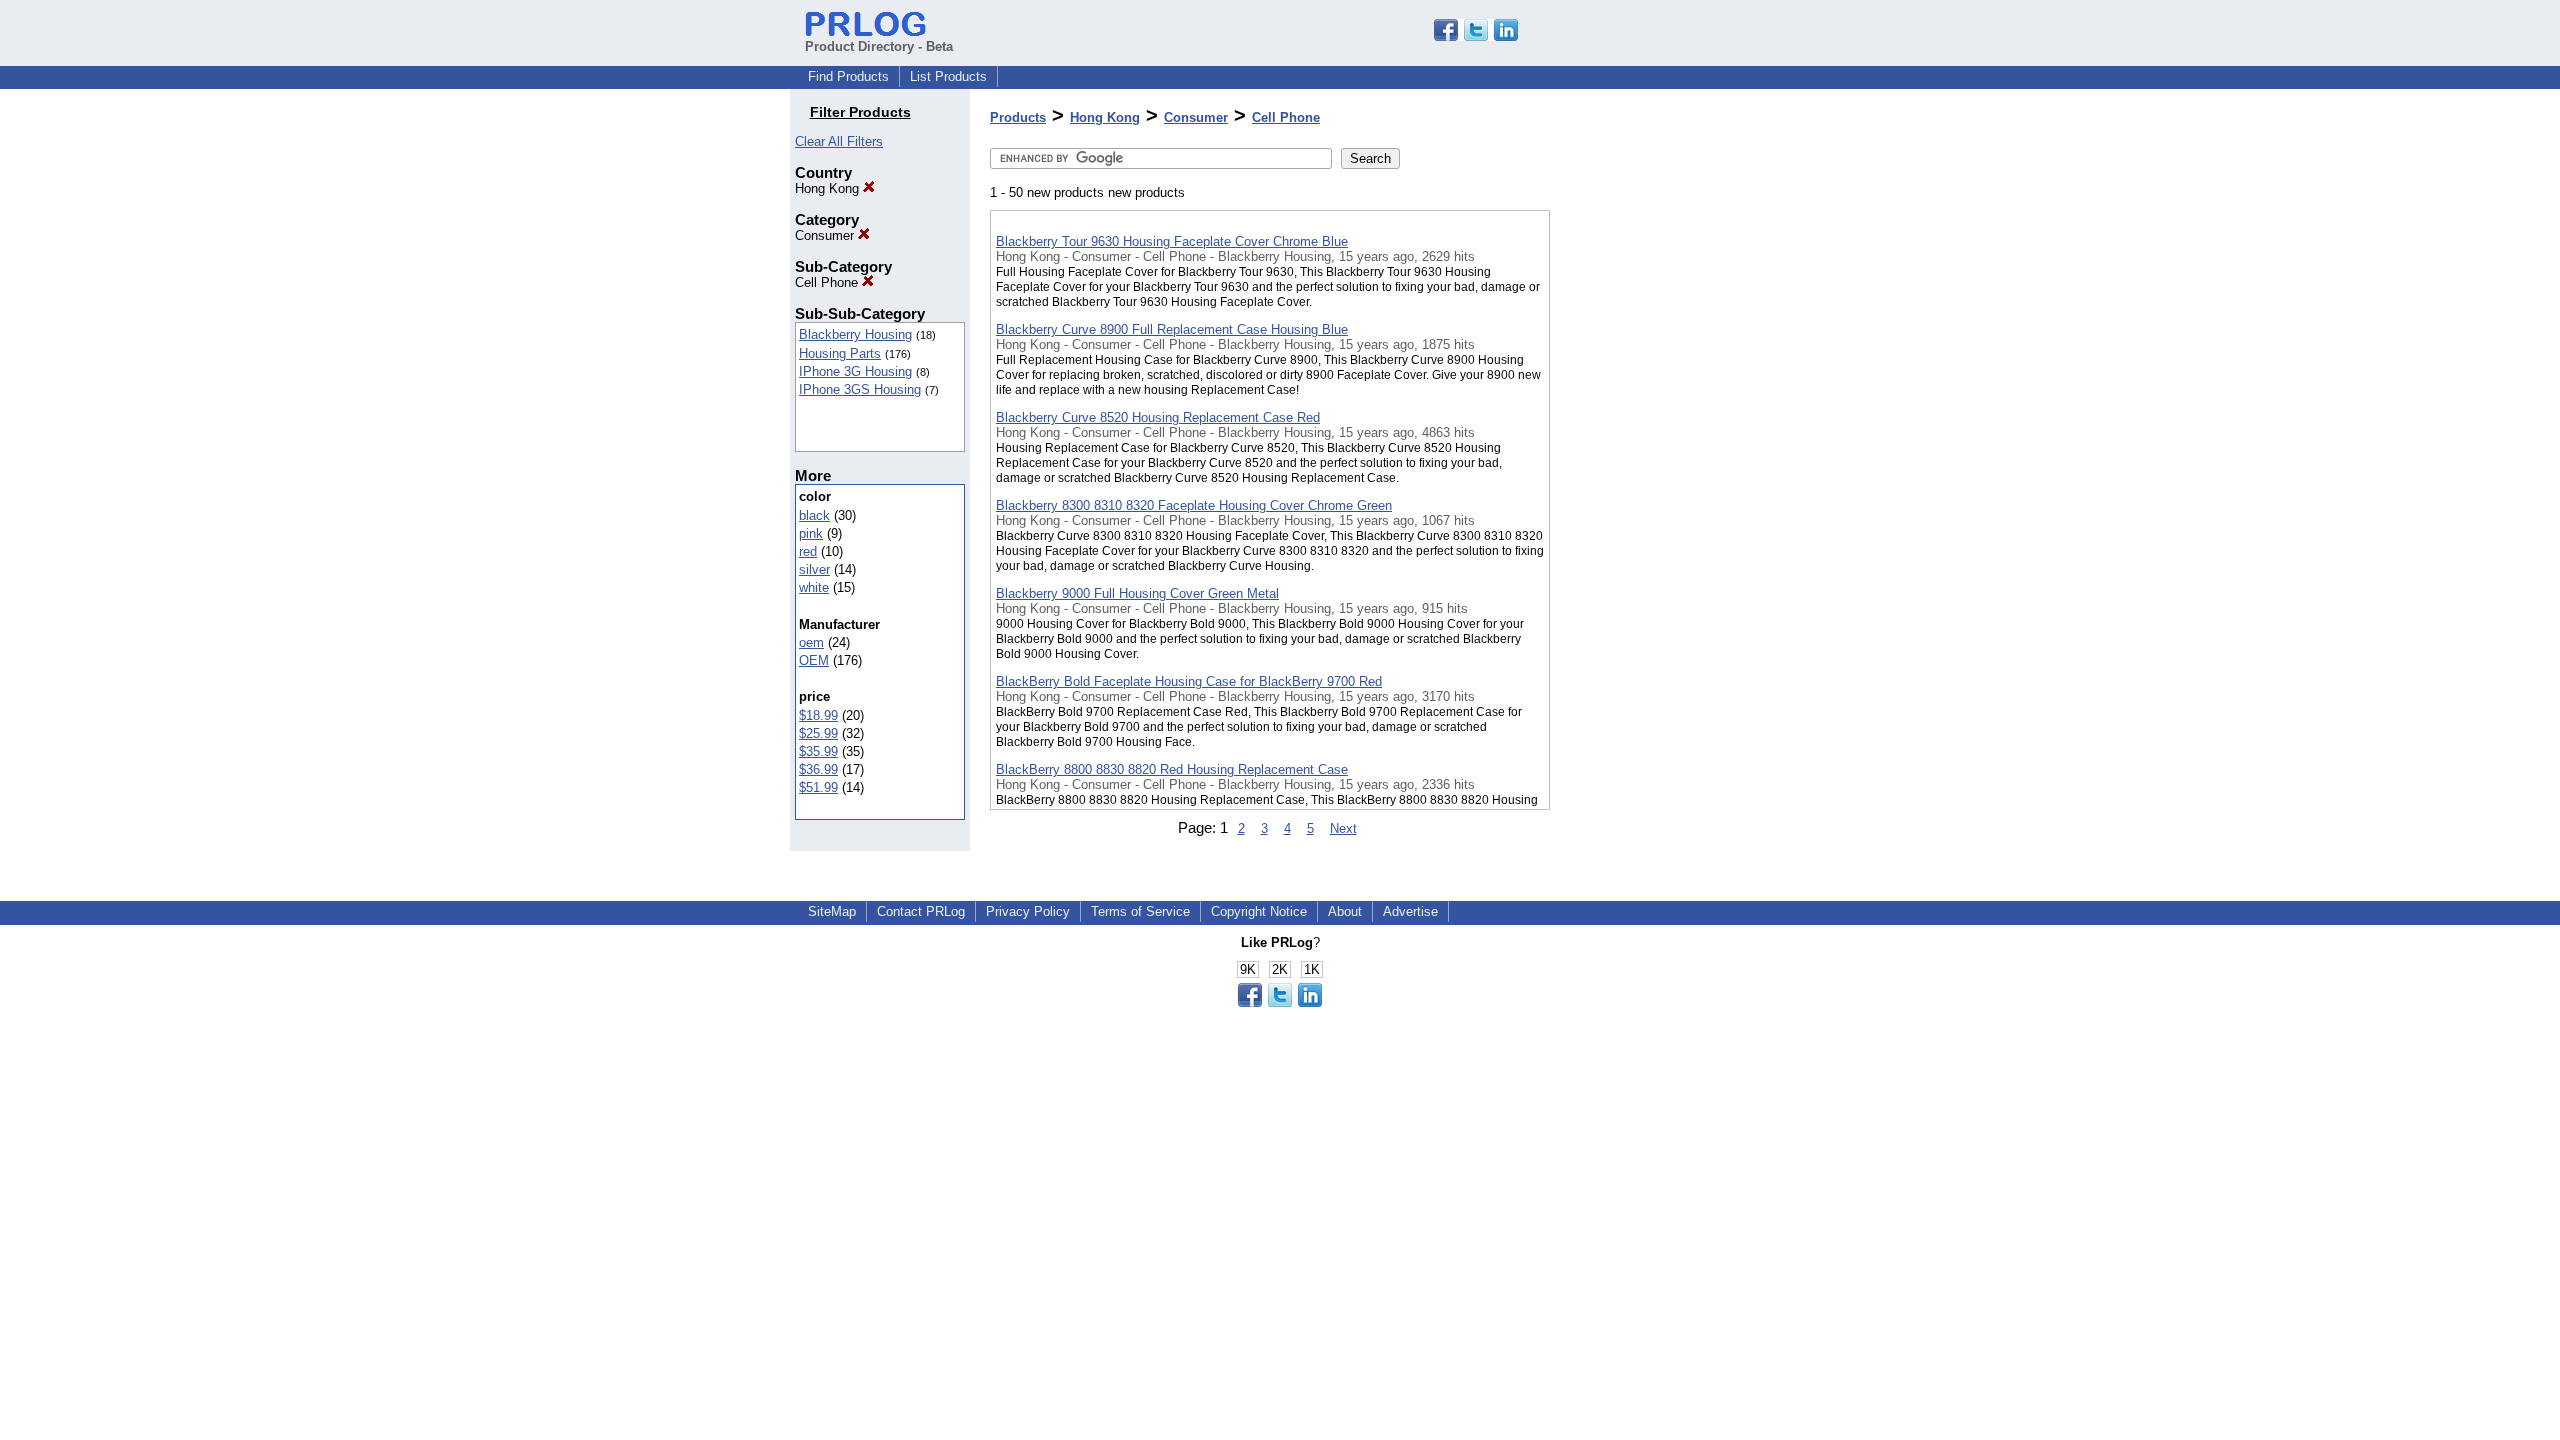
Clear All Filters (839, 141)
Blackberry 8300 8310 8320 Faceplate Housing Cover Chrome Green (1194, 505)
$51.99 (818, 787)
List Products (948, 76)
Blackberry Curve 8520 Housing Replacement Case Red (1158, 417)
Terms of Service (1140, 911)
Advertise (1410, 911)
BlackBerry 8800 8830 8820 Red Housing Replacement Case (1172, 769)
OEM (814, 660)
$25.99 (818, 733)
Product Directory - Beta (879, 46)
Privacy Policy (1028, 911)
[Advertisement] (1650, 519)
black (814, 515)
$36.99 (818, 769)
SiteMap (832, 911)
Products (1018, 117)
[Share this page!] (1476, 36)
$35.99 (818, 751)
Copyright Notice (1259, 911)
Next (1343, 828)
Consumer (826, 235)
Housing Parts (840, 353)
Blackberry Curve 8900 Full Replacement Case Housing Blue (1172, 329)
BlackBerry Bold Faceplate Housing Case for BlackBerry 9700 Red (1189, 681)
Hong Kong (829, 188)
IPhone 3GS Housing (860, 389)
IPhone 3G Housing (855, 371)
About (1345, 911)
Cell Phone (828, 282)
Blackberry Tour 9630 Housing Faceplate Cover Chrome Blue (1172, 241)
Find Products (848, 76)
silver (814, 569)
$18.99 (818, 715)
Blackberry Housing (855, 334)
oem (811, 642)
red (808, 551)
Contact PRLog (921, 911)
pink (811, 533)
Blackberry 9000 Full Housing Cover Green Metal (1137, 593)
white (814, 587)
